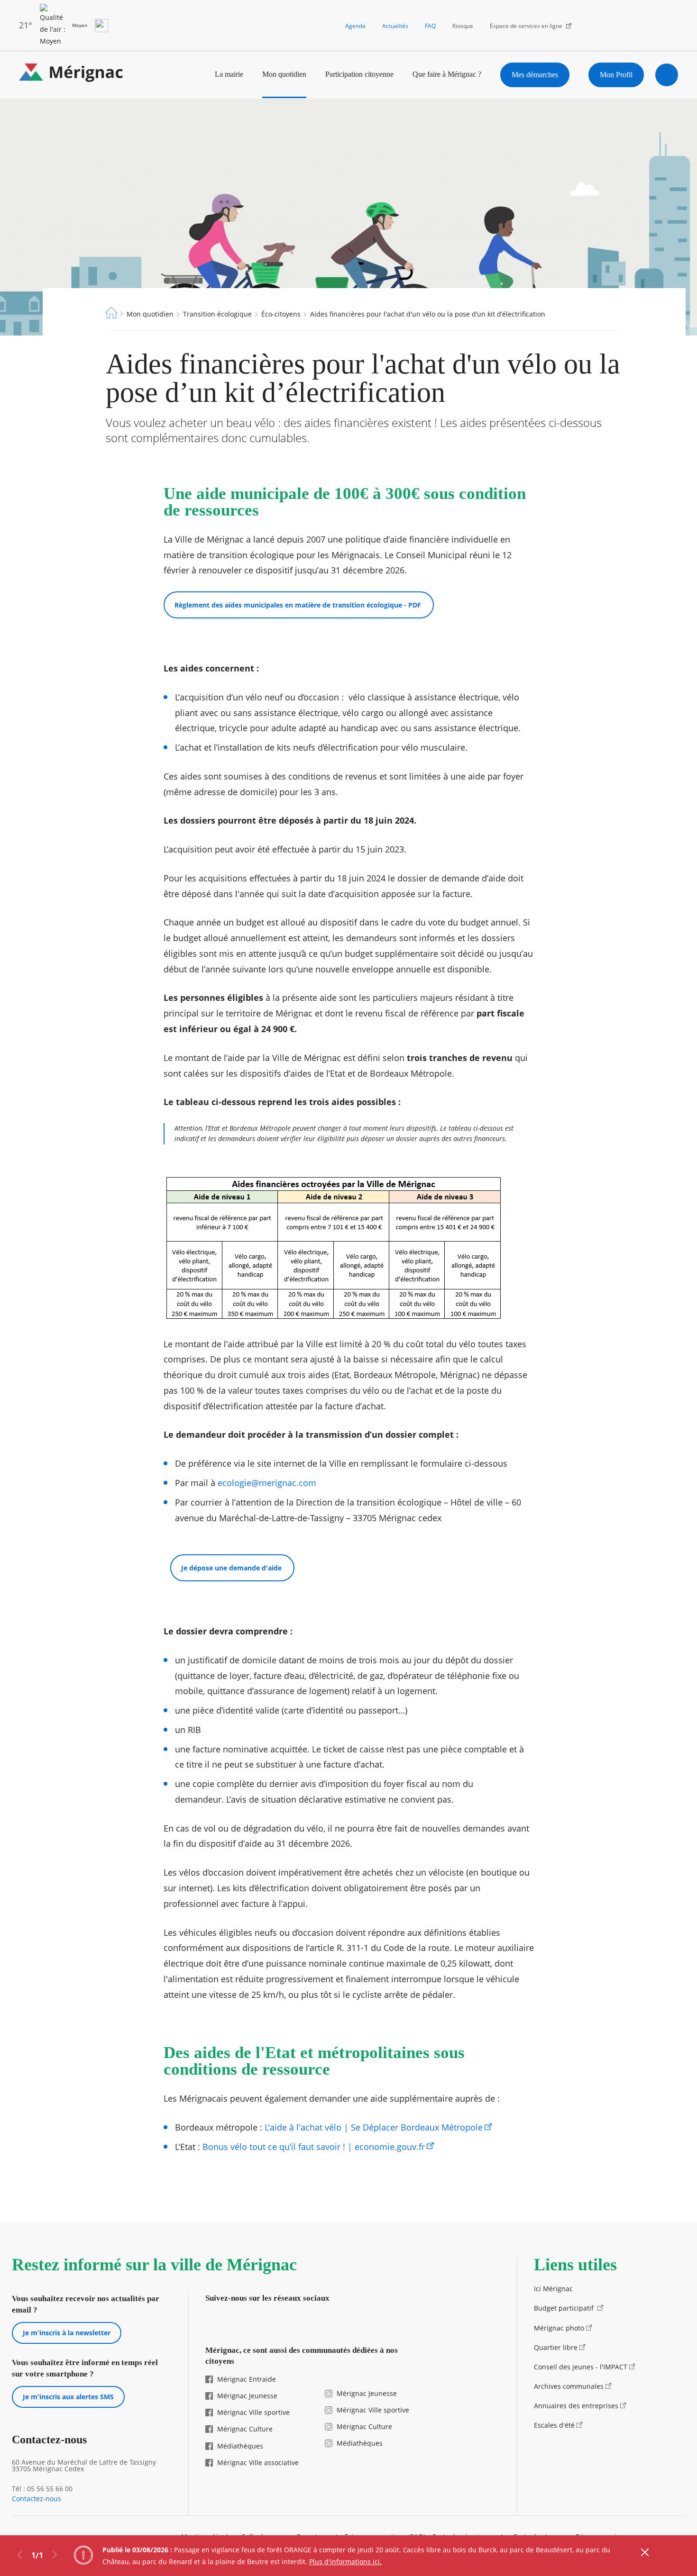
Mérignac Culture (245, 2429)
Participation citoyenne (359, 74)
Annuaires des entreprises (576, 2406)
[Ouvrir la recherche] (667, 75)
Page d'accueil (111, 313)
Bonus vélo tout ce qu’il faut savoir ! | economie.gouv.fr (314, 2147)
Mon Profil (616, 75)
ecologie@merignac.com (267, 1483)
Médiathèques (240, 2446)
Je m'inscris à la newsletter (67, 2333)
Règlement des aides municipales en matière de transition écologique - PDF (299, 605)
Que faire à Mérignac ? (447, 74)
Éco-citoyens (281, 314)
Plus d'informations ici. (345, 2562)
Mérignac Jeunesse (247, 2396)
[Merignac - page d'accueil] (71, 75)
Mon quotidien (284, 74)
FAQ (430, 26)
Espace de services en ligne (526, 26)
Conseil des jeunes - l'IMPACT (581, 2367)
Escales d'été (554, 2425)
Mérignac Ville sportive (253, 2412)
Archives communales (569, 2386)
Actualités (395, 26)
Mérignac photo (559, 2328)
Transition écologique (217, 314)
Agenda (355, 26)
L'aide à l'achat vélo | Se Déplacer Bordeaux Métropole (374, 2127)
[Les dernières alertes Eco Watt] (101, 26)
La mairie (229, 74)
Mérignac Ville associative (258, 2463)
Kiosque (463, 26)
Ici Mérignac (553, 2289)
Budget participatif (565, 2308)
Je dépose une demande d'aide (232, 1568)
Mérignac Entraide (247, 2379)
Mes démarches (535, 75)
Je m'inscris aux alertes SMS (68, 2397)
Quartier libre (556, 2347)
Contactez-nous (37, 2499)
